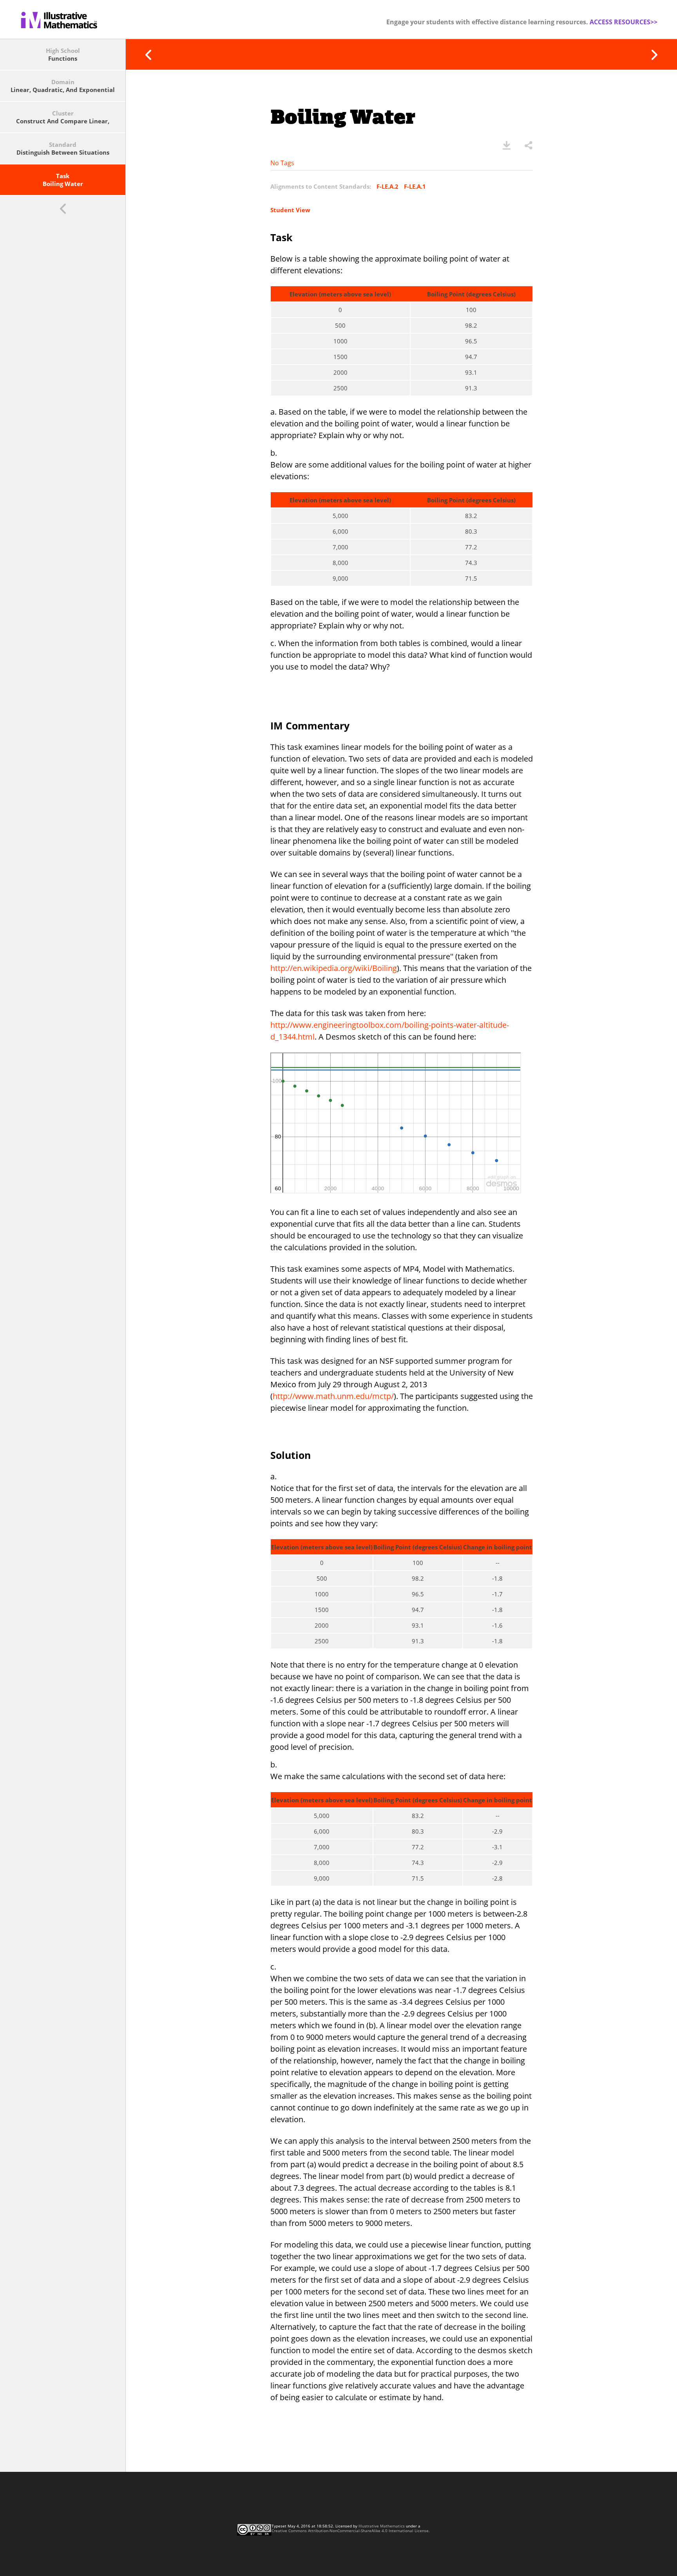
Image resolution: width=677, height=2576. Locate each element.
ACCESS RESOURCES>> (624, 22)
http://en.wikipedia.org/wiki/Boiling (334, 968)
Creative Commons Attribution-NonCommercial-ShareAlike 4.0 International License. (351, 2531)
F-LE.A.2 (387, 186)
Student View (290, 210)
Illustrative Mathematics (382, 2526)
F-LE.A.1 (415, 186)
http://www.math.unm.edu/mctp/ (333, 1396)
